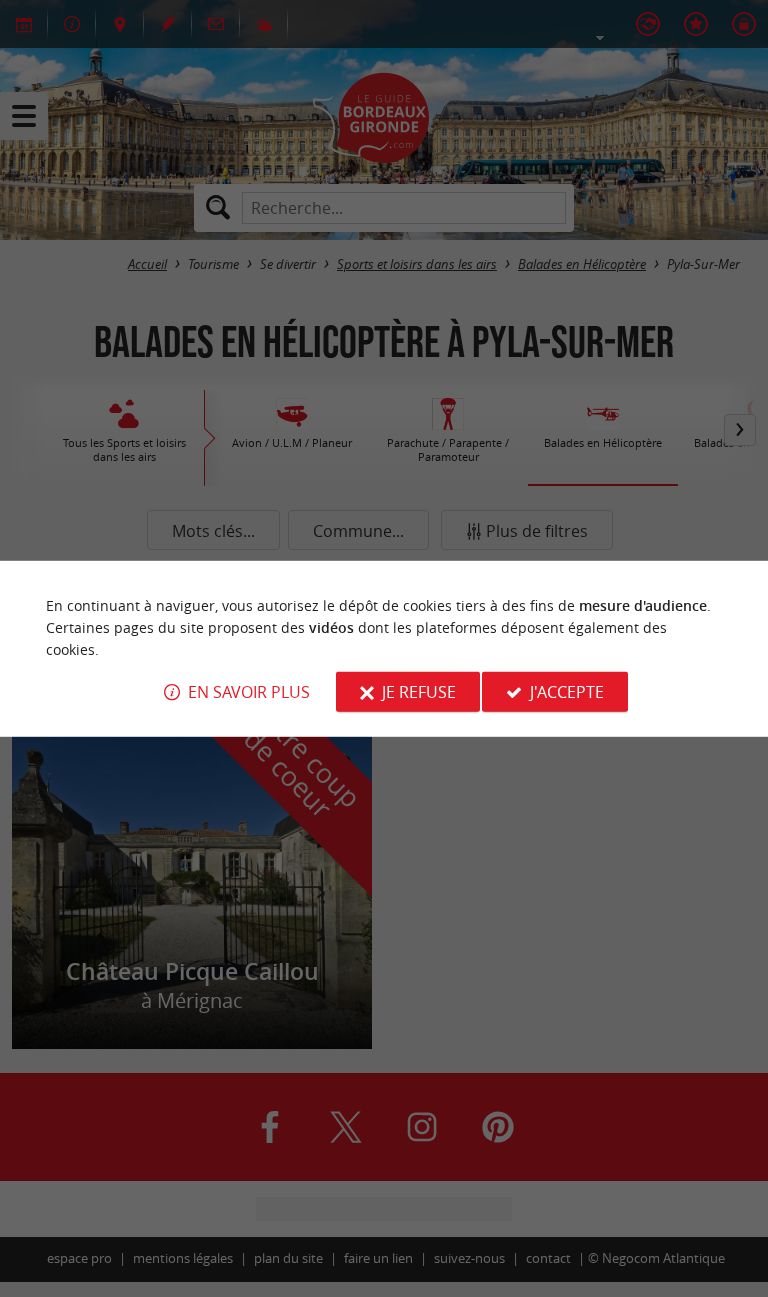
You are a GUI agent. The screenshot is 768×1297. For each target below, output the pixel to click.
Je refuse (419, 692)
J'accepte (567, 692)
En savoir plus (249, 692)
